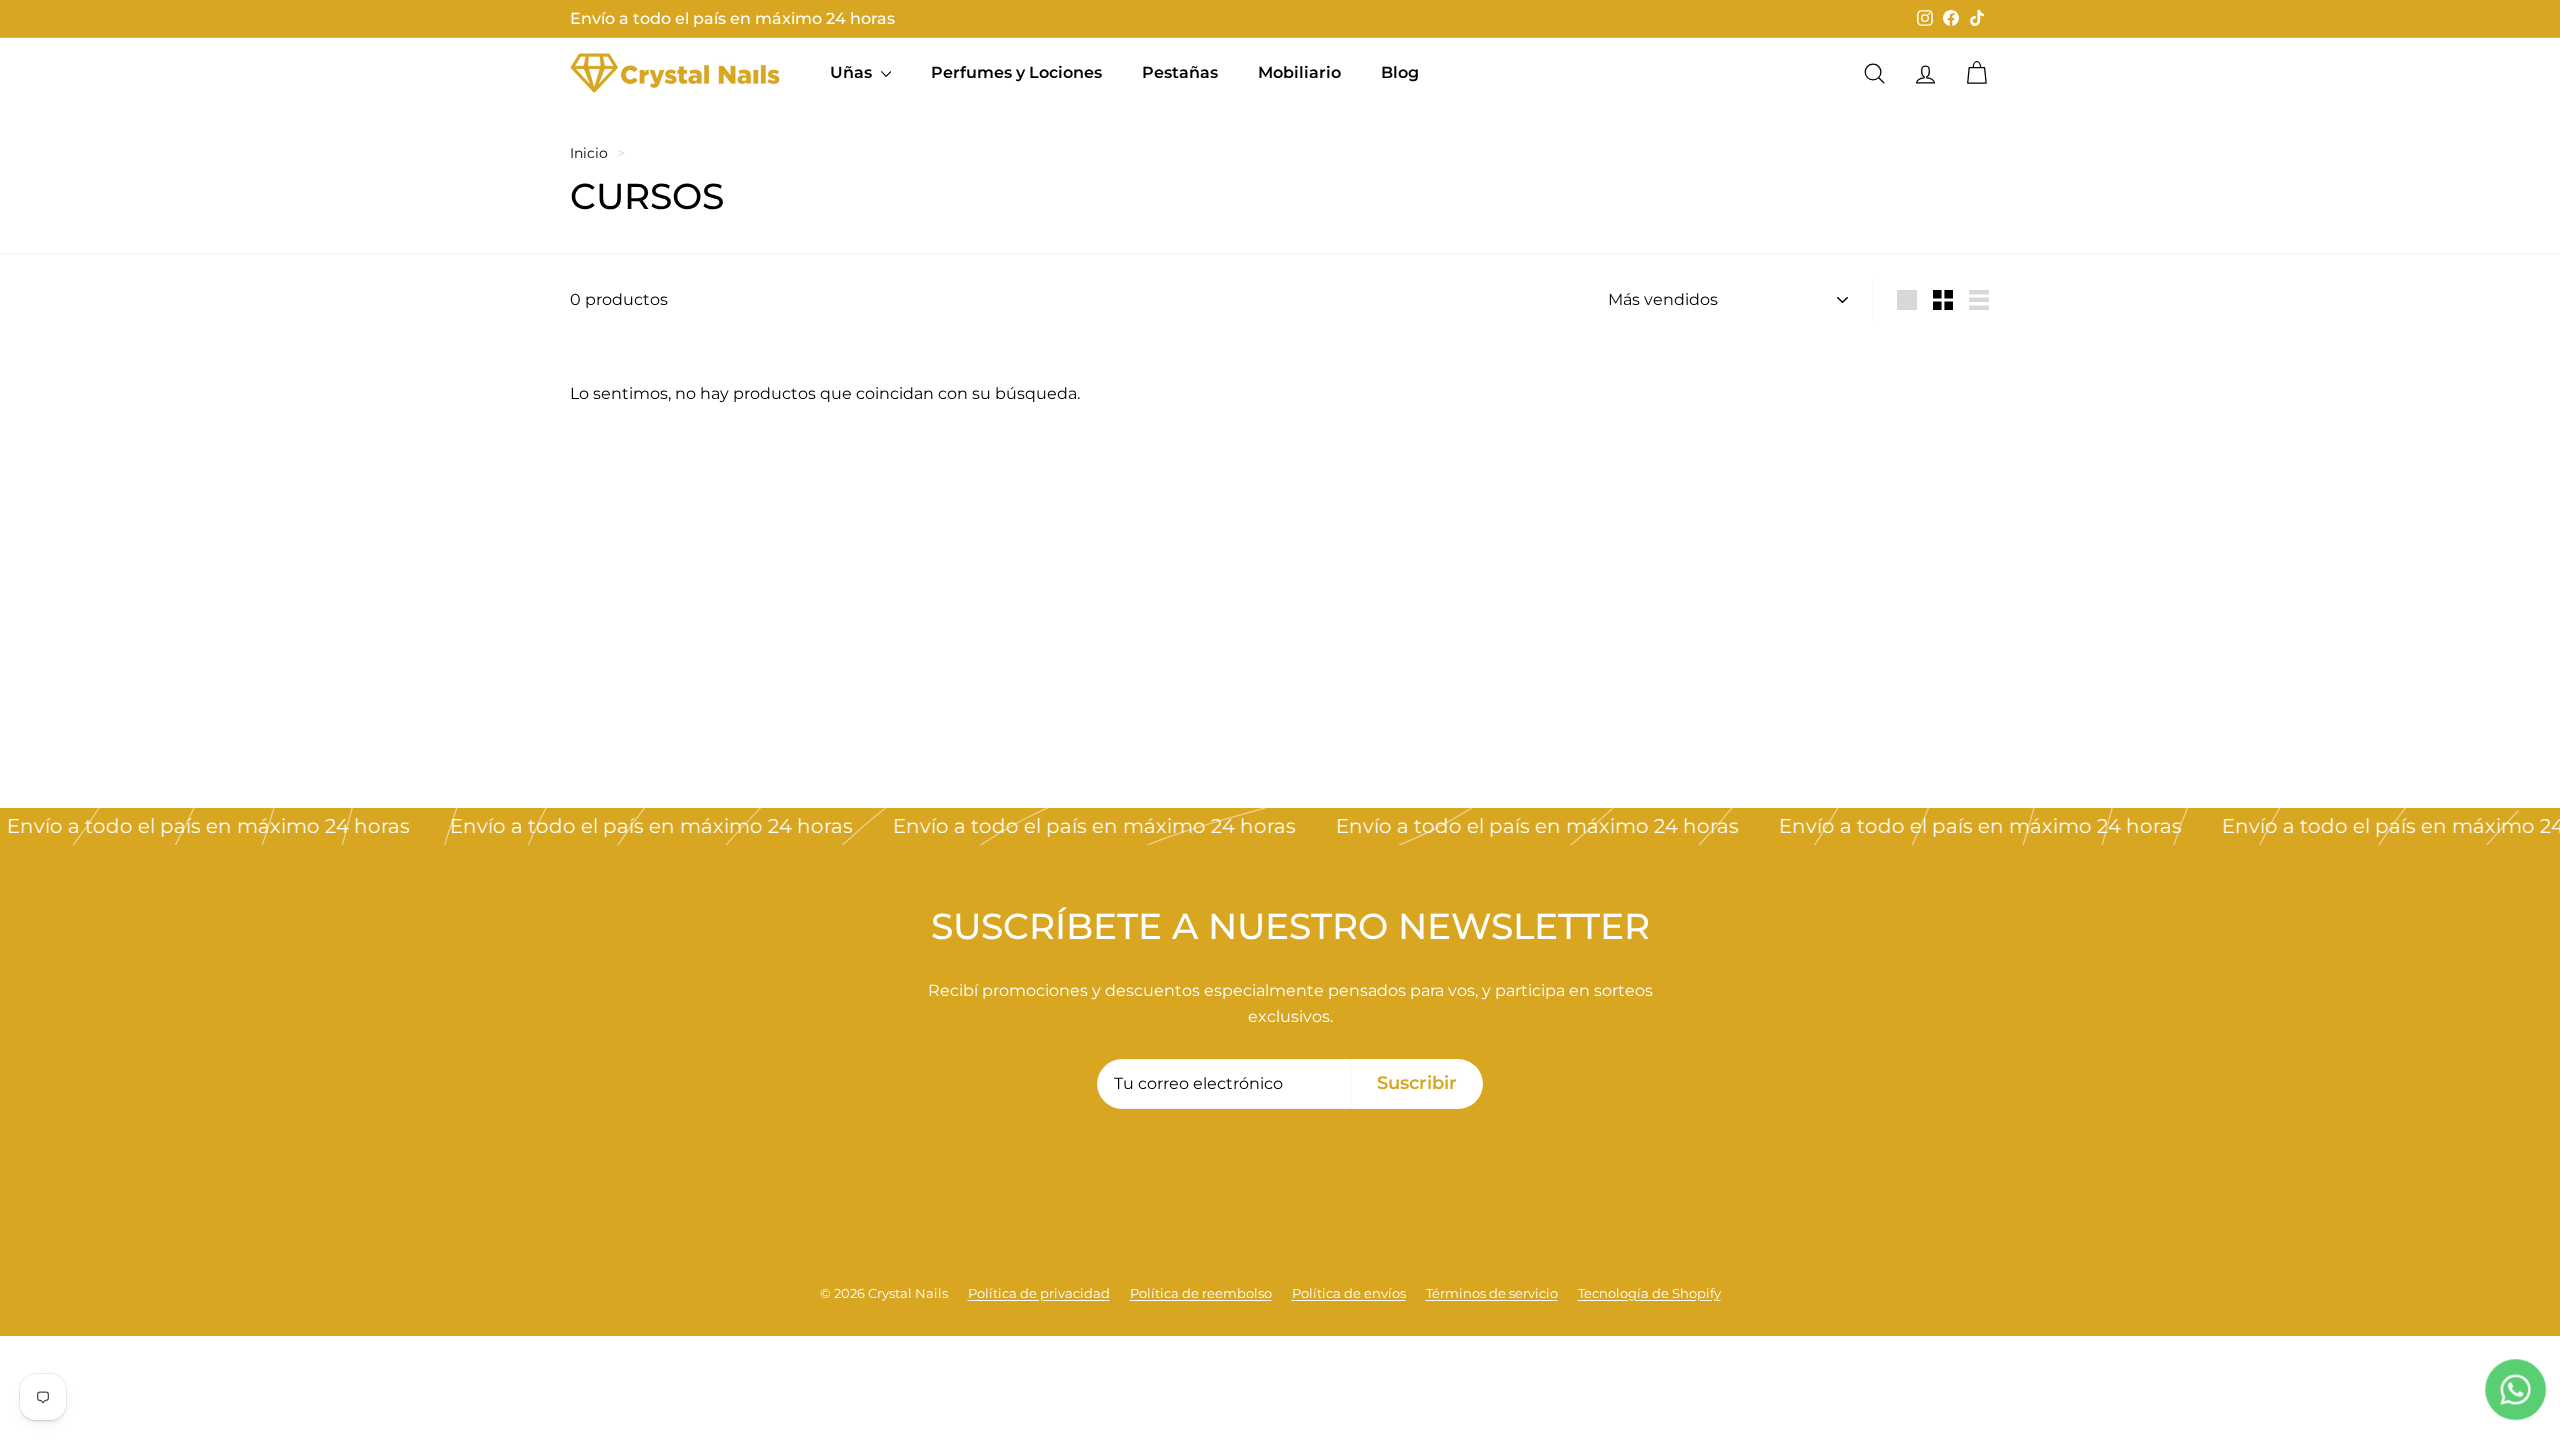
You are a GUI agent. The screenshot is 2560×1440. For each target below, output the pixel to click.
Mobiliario (1299, 72)
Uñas (853, 72)
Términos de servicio (1492, 1293)
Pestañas (1180, 72)
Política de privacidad (1039, 1293)
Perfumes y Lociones (1016, 72)
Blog (1400, 72)
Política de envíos (1349, 1293)
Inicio (589, 153)
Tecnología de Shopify (1649, 1293)
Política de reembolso (1201, 1293)
